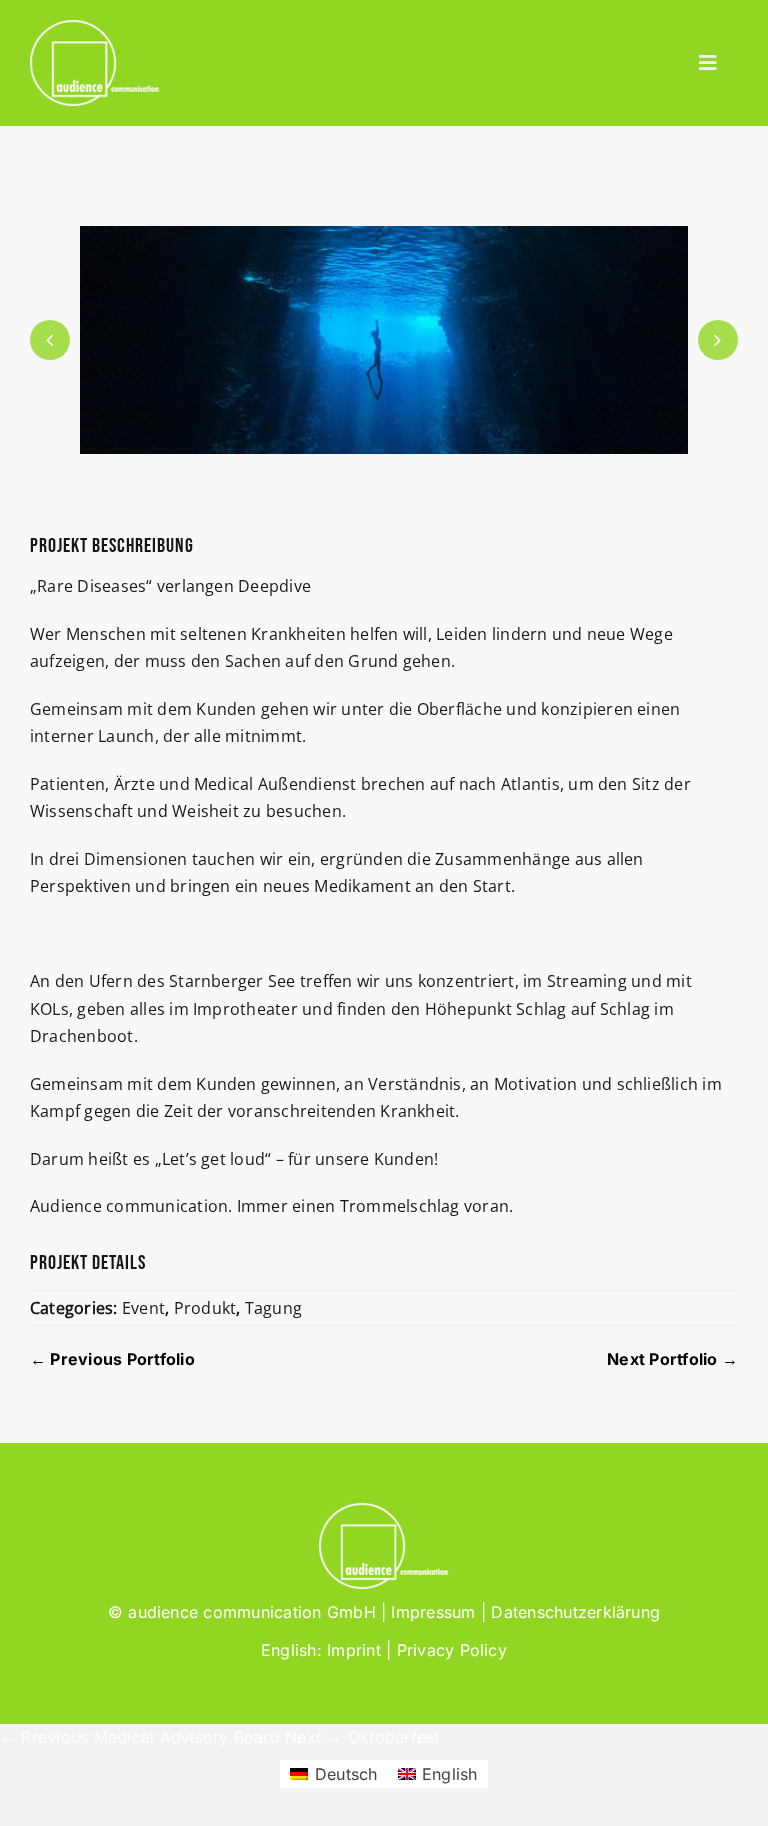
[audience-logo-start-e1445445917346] (95, 28)
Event (143, 1308)
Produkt (205, 1308)
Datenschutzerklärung (575, 1612)
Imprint (354, 1650)
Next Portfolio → (672, 1359)
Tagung (273, 1308)
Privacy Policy (452, 1650)
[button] (50, 340)
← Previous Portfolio (112, 1359)
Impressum (433, 1612)
